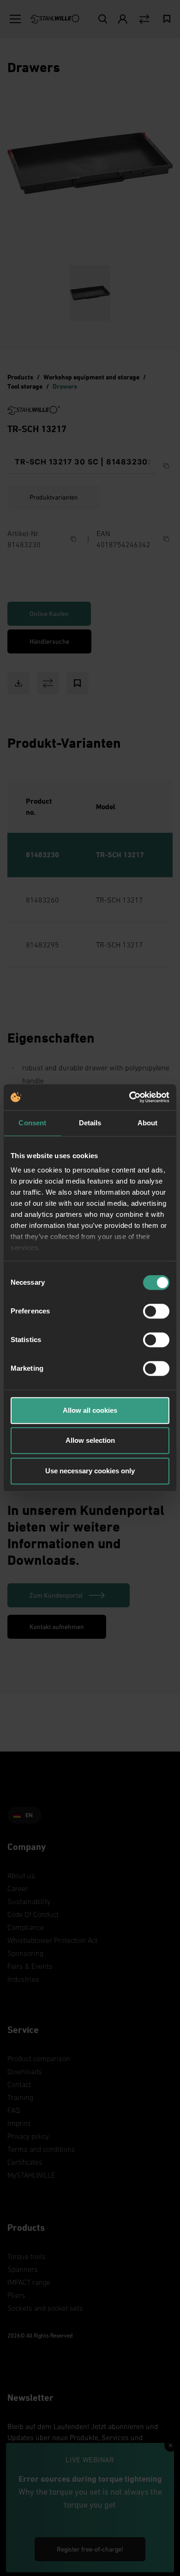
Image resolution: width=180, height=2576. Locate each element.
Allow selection (90, 1440)
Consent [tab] (32, 1123)
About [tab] (148, 1123)
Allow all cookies (90, 1410)
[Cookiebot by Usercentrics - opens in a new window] (129, 1097)
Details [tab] (90, 1123)
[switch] (156, 1311)
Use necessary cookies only (90, 1471)
